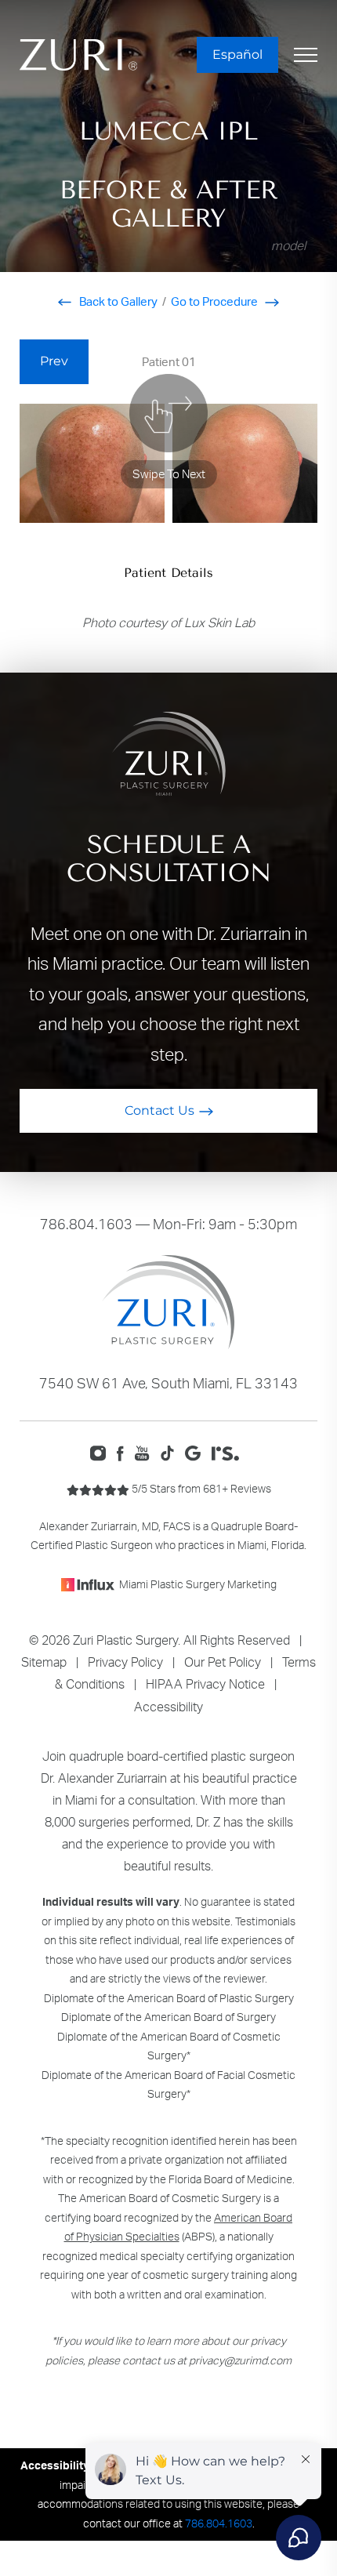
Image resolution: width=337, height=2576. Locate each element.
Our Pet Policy (223, 1662)
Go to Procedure (216, 301)
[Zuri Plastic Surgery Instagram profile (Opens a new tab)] (101, 1452)
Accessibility (168, 1707)
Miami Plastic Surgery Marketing (198, 1584)
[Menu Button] (306, 55)
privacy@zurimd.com (240, 2360)
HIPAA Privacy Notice (205, 1684)
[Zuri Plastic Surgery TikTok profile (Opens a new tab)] (171, 1452)
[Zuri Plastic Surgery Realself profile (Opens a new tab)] (229, 1452)
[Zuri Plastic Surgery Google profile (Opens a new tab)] (196, 1452)
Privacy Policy (125, 1662)
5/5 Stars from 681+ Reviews (200, 1488)
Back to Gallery (117, 301)
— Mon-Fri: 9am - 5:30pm (168, 1224)
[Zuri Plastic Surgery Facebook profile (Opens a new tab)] (125, 1452)
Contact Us (159, 1110)
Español (237, 54)
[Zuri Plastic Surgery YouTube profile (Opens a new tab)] (146, 1452)
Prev (54, 361)
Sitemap (44, 1662)
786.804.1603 (86, 1224)
